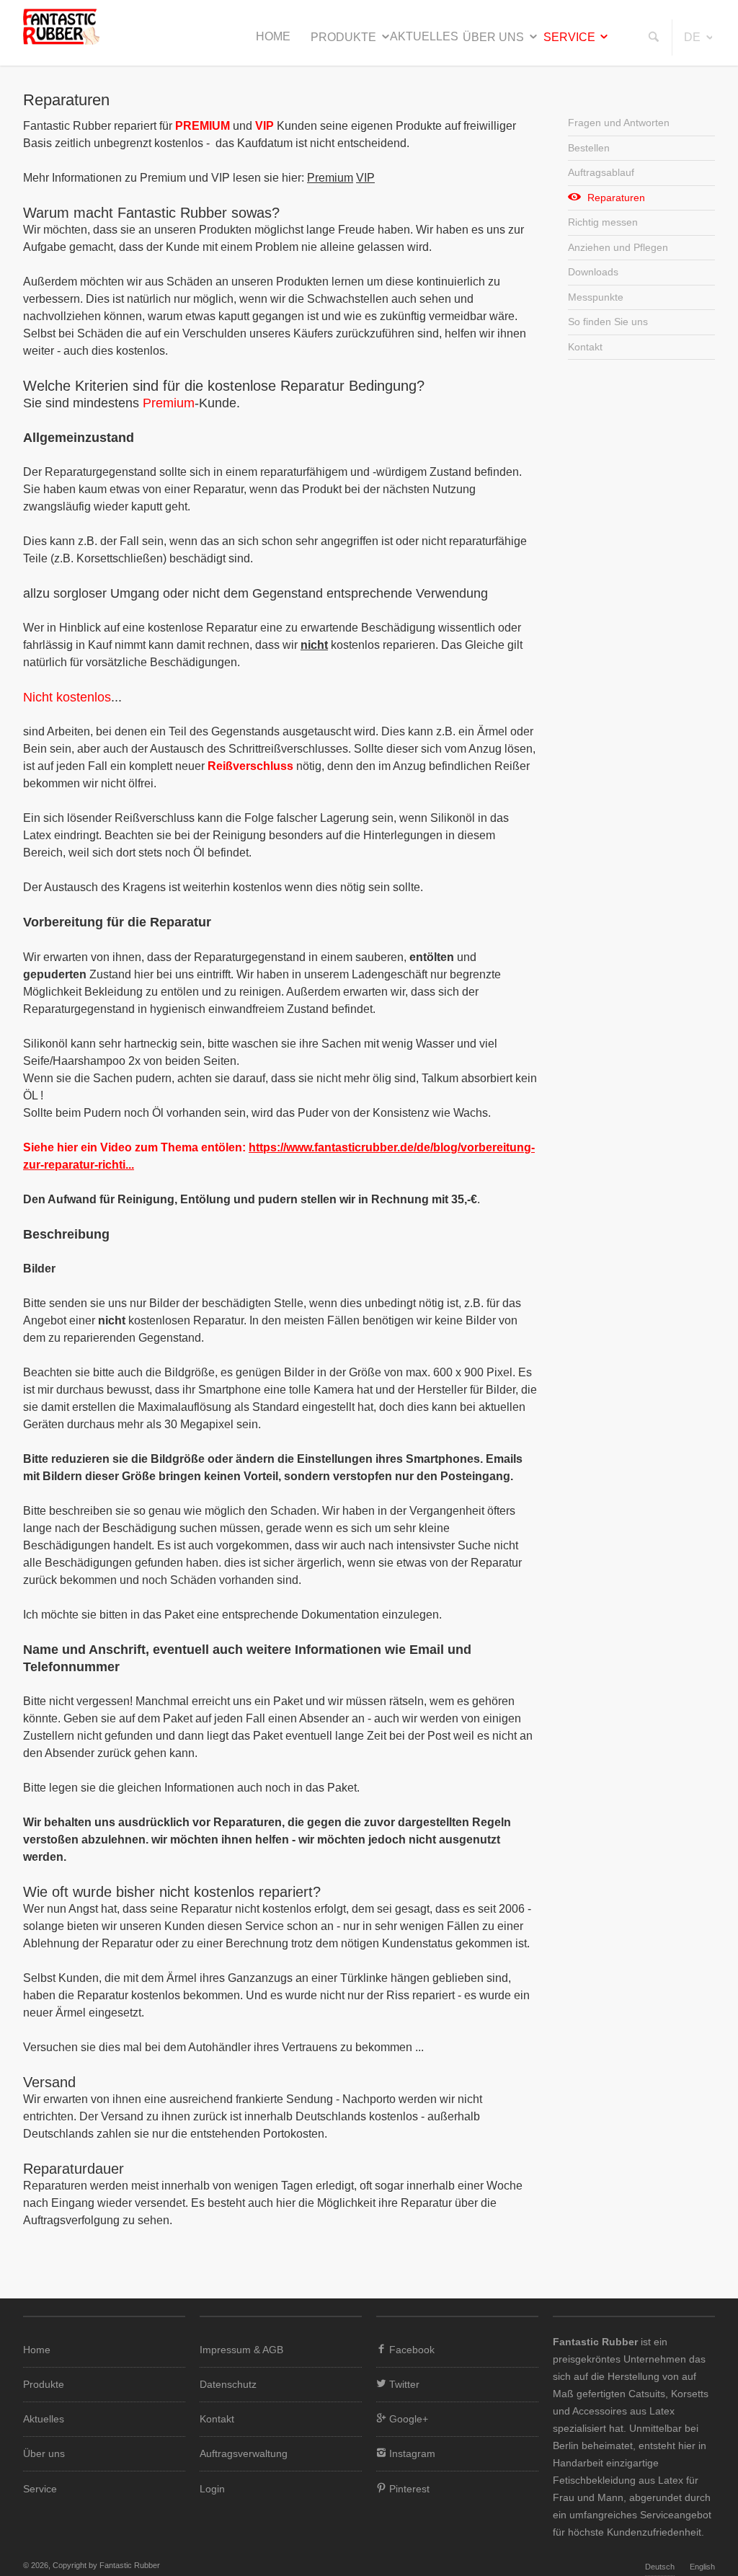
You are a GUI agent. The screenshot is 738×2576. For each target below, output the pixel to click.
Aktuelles (424, 36)
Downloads (593, 272)
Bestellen (589, 148)
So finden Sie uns (608, 322)
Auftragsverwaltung (244, 2453)
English (702, 2567)
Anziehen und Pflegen (618, 247)
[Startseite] (61, 41)
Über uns (493, 37)
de (692, 37)
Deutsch (660, 2567)
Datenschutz (228, 2384)
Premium (330, 178)
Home (273, 36)
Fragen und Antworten (619, 123)
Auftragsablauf (601, 172)
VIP (365, 178)
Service (569, 37)
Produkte (343, 37)
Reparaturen (616, 198)
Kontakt (585, 347)
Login (212, 2489)
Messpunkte (596, 297)
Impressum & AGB (241, 2350)
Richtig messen (603, 222)
